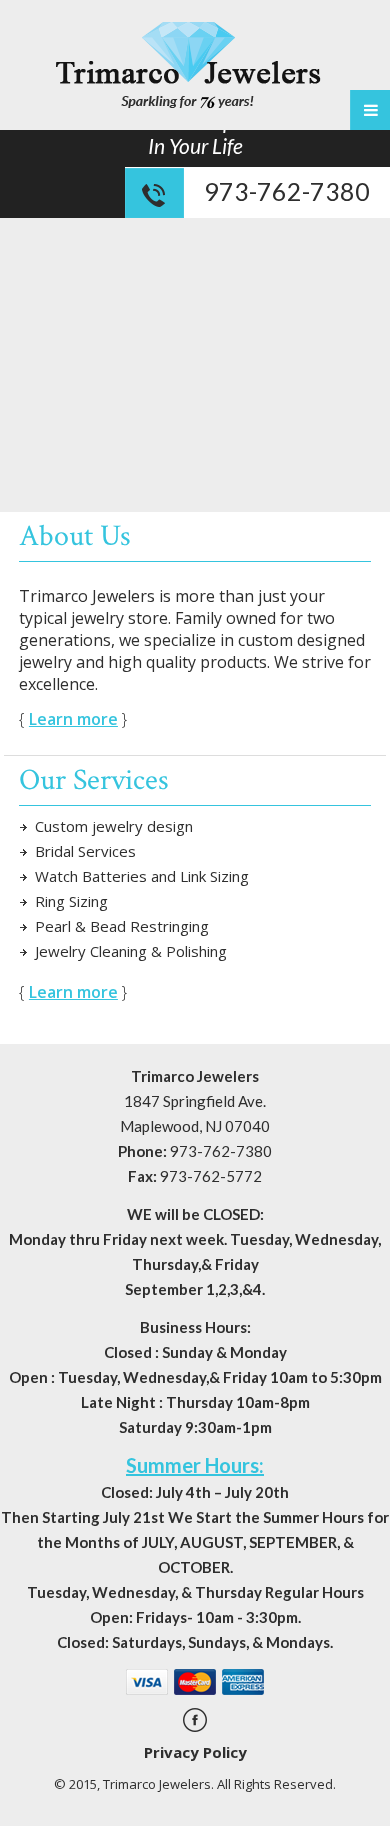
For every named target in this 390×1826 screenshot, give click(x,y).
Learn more (73, 719)
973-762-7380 (287, 191)
